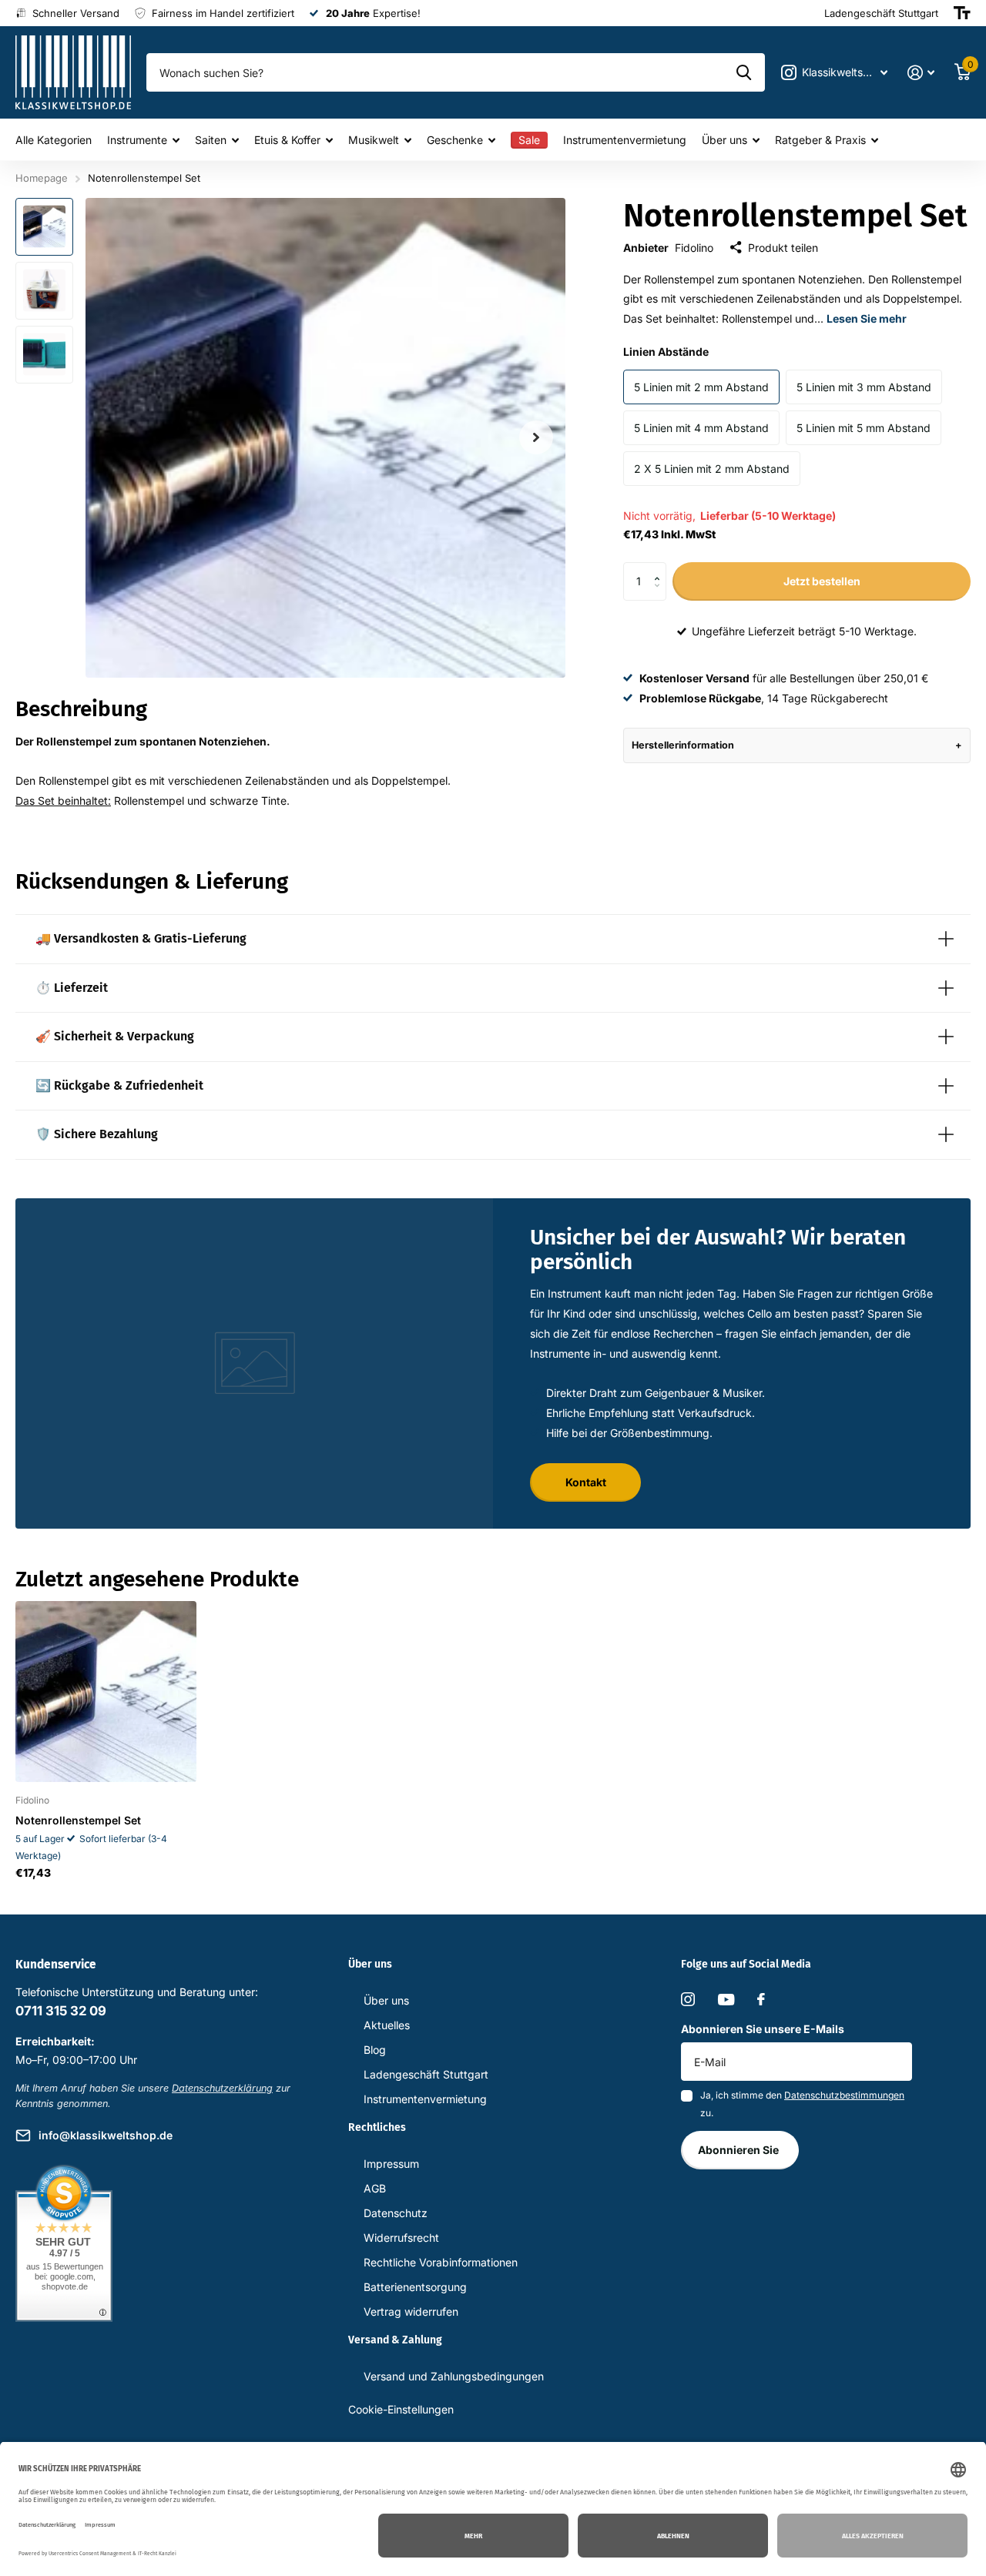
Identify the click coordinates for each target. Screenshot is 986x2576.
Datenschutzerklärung (222, 2088)
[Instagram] (688, 1999)
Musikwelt (374, 140)
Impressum (391, 2164)
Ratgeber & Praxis (820, 140)
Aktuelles (387, 2025)
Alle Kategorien (54, 140)
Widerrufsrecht (401, 2238)
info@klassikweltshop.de (106, 2135)
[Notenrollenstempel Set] (106, 1692)
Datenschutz (396, 2213)
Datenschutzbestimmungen (844, 2095)
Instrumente (137, 140)
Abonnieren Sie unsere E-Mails (763, 2029)
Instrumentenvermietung (625, 140)
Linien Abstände (666, 352)
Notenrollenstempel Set (78, 1820)
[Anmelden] (921, 73)
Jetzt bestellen (822, 581)
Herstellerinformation (683, 745)
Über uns (724, 140)
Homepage (42, 178)
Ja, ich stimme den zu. (802, 2104)
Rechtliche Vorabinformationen (441, 2262)
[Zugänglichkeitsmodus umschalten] (962, 13)
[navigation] (44, 227)
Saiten (211, 140)
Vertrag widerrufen (411, 2311)
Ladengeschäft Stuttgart (426, 2074)
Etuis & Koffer (287, 140)
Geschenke (455, 140)
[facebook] (761, 1999)
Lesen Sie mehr (867, 318)
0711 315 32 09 (61, 2011)
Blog (375, 2050)
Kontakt (586, 1482)
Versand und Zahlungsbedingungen (454, 2376)
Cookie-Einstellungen (401, 2409)
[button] (661, 568)
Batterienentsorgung (415, 2287)
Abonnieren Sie (739, 2150)
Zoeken (744, 72)
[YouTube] (726, 2000)
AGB (375, 2188)
